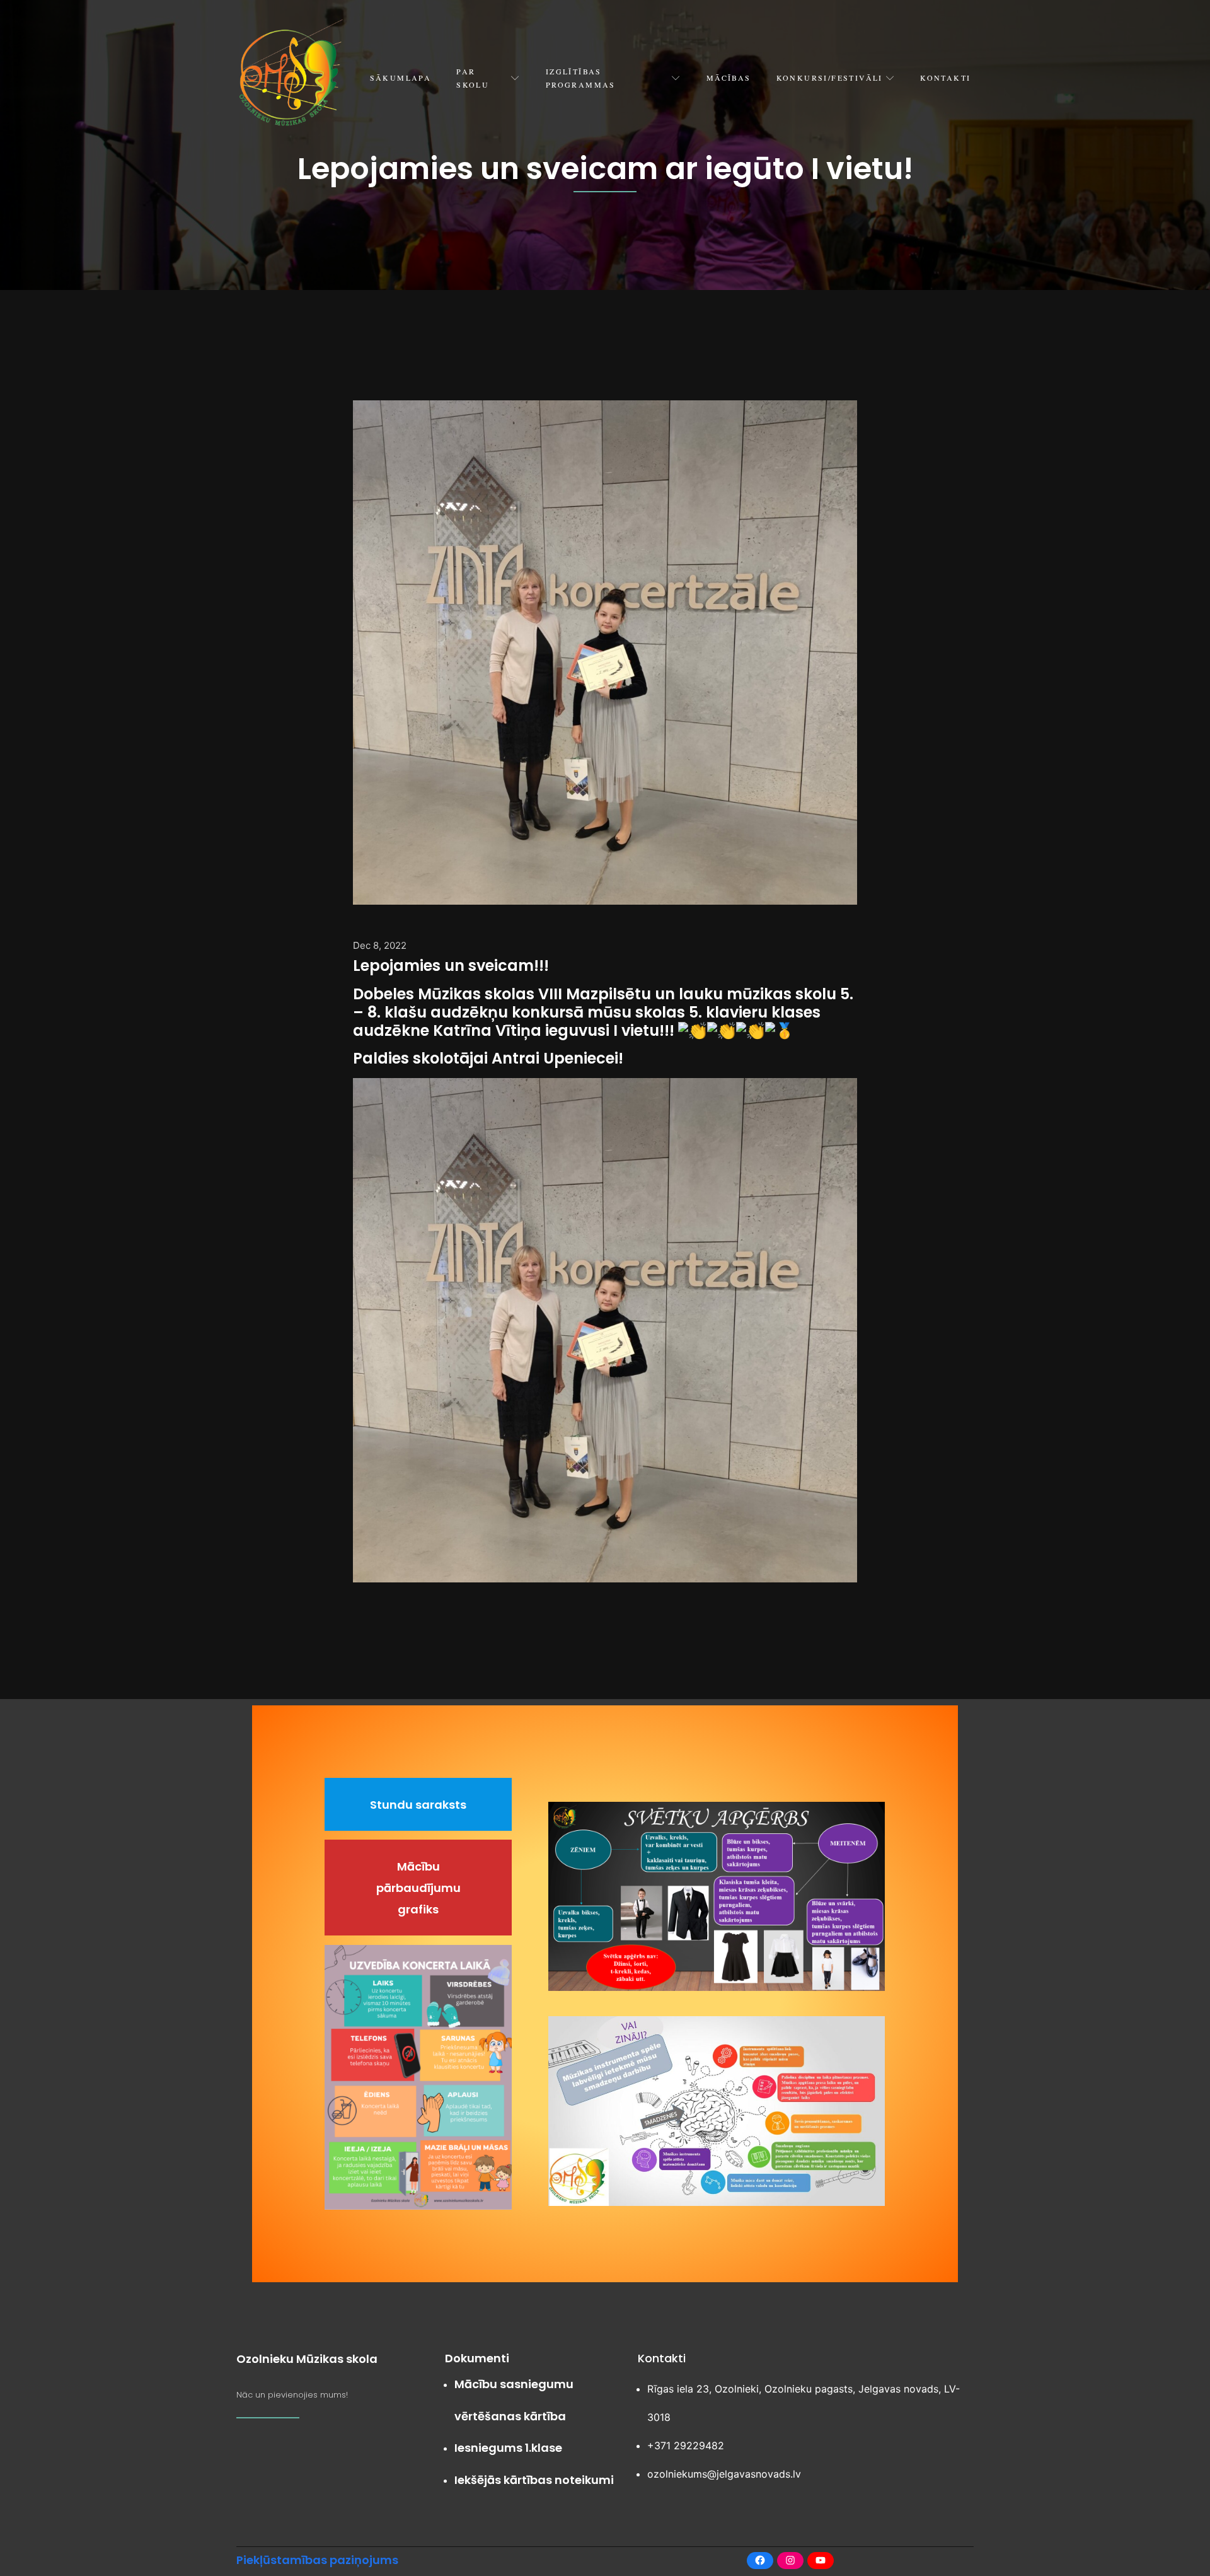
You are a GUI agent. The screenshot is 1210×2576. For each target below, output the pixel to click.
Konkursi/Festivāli (830, 78)
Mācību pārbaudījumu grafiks (418, 1888)
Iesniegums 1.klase (508, 2448)
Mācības (729, 78)
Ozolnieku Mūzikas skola (307, 2359)
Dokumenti (477, 2358)
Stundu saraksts (418, 1805)
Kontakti (945, 78)
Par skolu (473, 78)
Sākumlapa (401, 78)
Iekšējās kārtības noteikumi (534, 2480)
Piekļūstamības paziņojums (317, 2560)
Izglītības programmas (581, 78)
